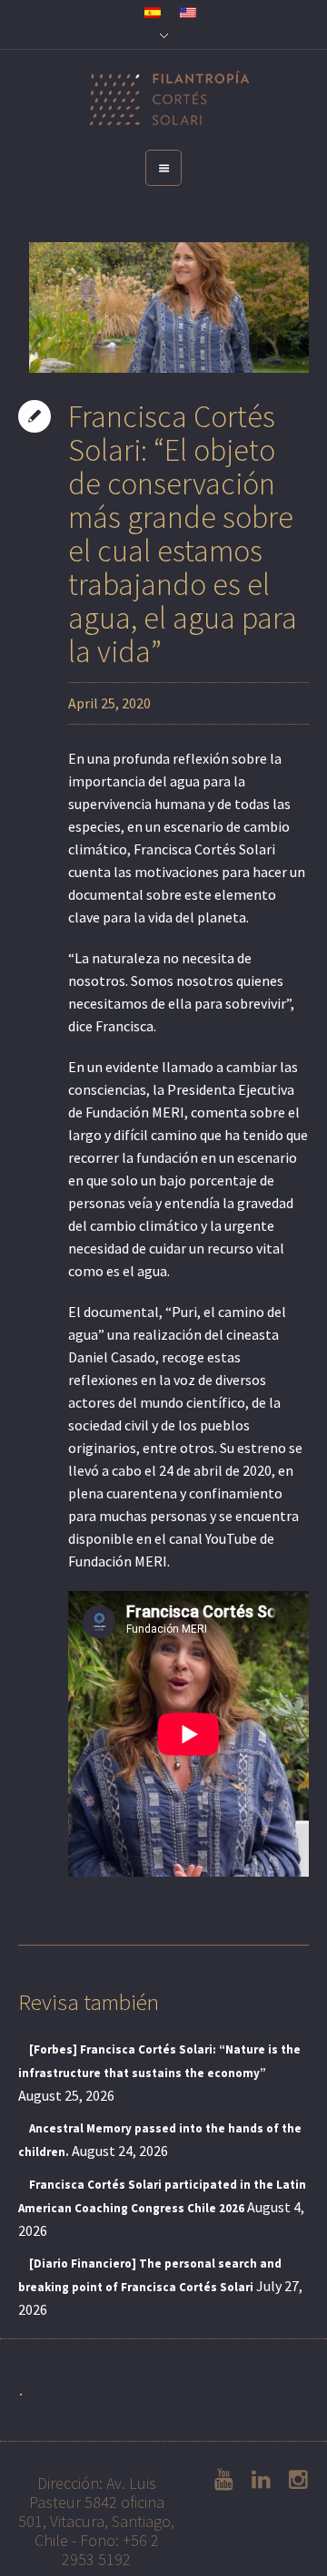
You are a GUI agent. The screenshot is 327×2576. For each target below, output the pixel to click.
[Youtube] (218, 2480)
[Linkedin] (255, 2480)
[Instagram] (292, 2480)
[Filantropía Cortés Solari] (163, 100)
